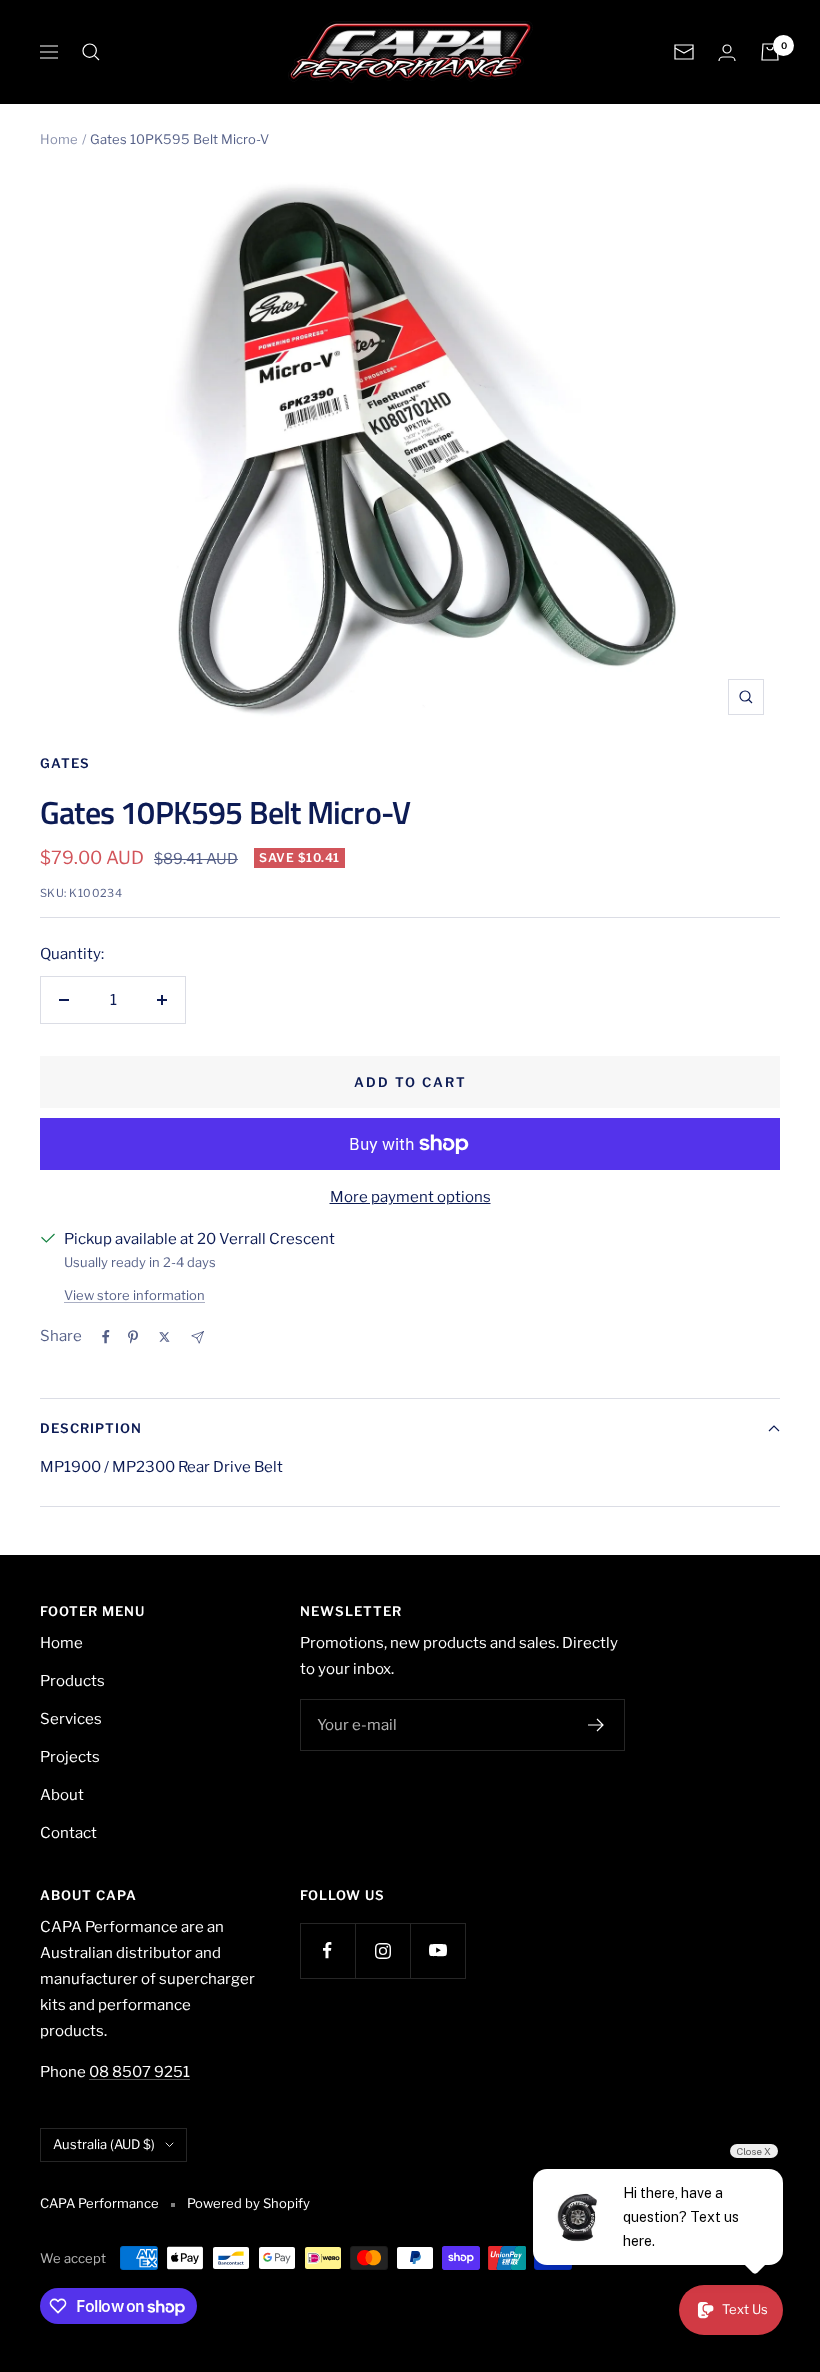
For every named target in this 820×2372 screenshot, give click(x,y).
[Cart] (770, 52)
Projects (70, 1757)
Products (72, 1681)
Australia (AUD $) (104, 2144)
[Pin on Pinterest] (133, 1337)
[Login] (727, 52)
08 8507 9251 (139, 2072)
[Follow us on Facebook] (327, 1950)
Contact (68, 1833)
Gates (65, 763)
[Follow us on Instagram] (382, 1950)
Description (91, 1428)
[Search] (91, 52)
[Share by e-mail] (197, 1337)
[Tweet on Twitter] (164, 1337)
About (62, 1795)
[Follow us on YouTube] (437, 1950)
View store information (134, 1295)
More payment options (410, 1197)
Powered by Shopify (248, 2203)
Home (59, 139)
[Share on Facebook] (106, 1337)
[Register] (596, 1725)
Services (71, 1719)
